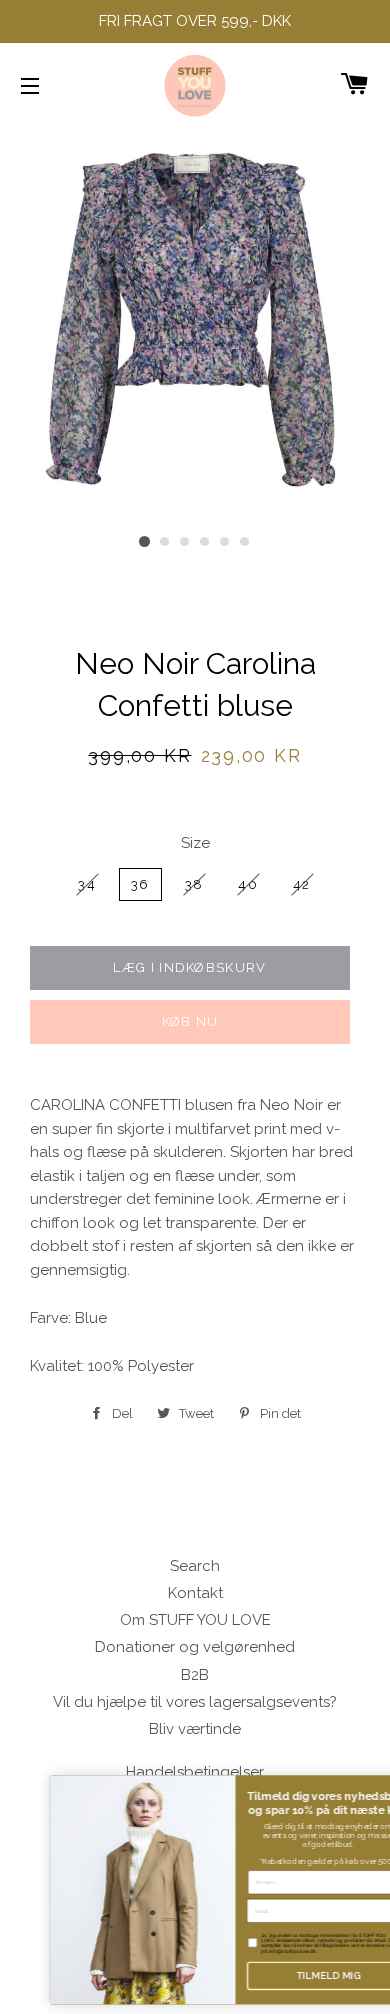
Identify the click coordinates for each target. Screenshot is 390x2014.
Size (195, 843)
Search (195, 1566)
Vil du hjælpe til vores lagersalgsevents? (195, 1702)
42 (302, 884)
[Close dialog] (379, 1784)
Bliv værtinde (195, 1729)
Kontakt (195, 1593)
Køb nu (190, 1021)
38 (194, 884)
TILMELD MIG (295, 1975)
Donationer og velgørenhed (195, 1647)
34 (87, 884)
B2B (195, 1675)
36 (140, 884)
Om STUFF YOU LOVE (195, 1620)
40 (248, 884)
